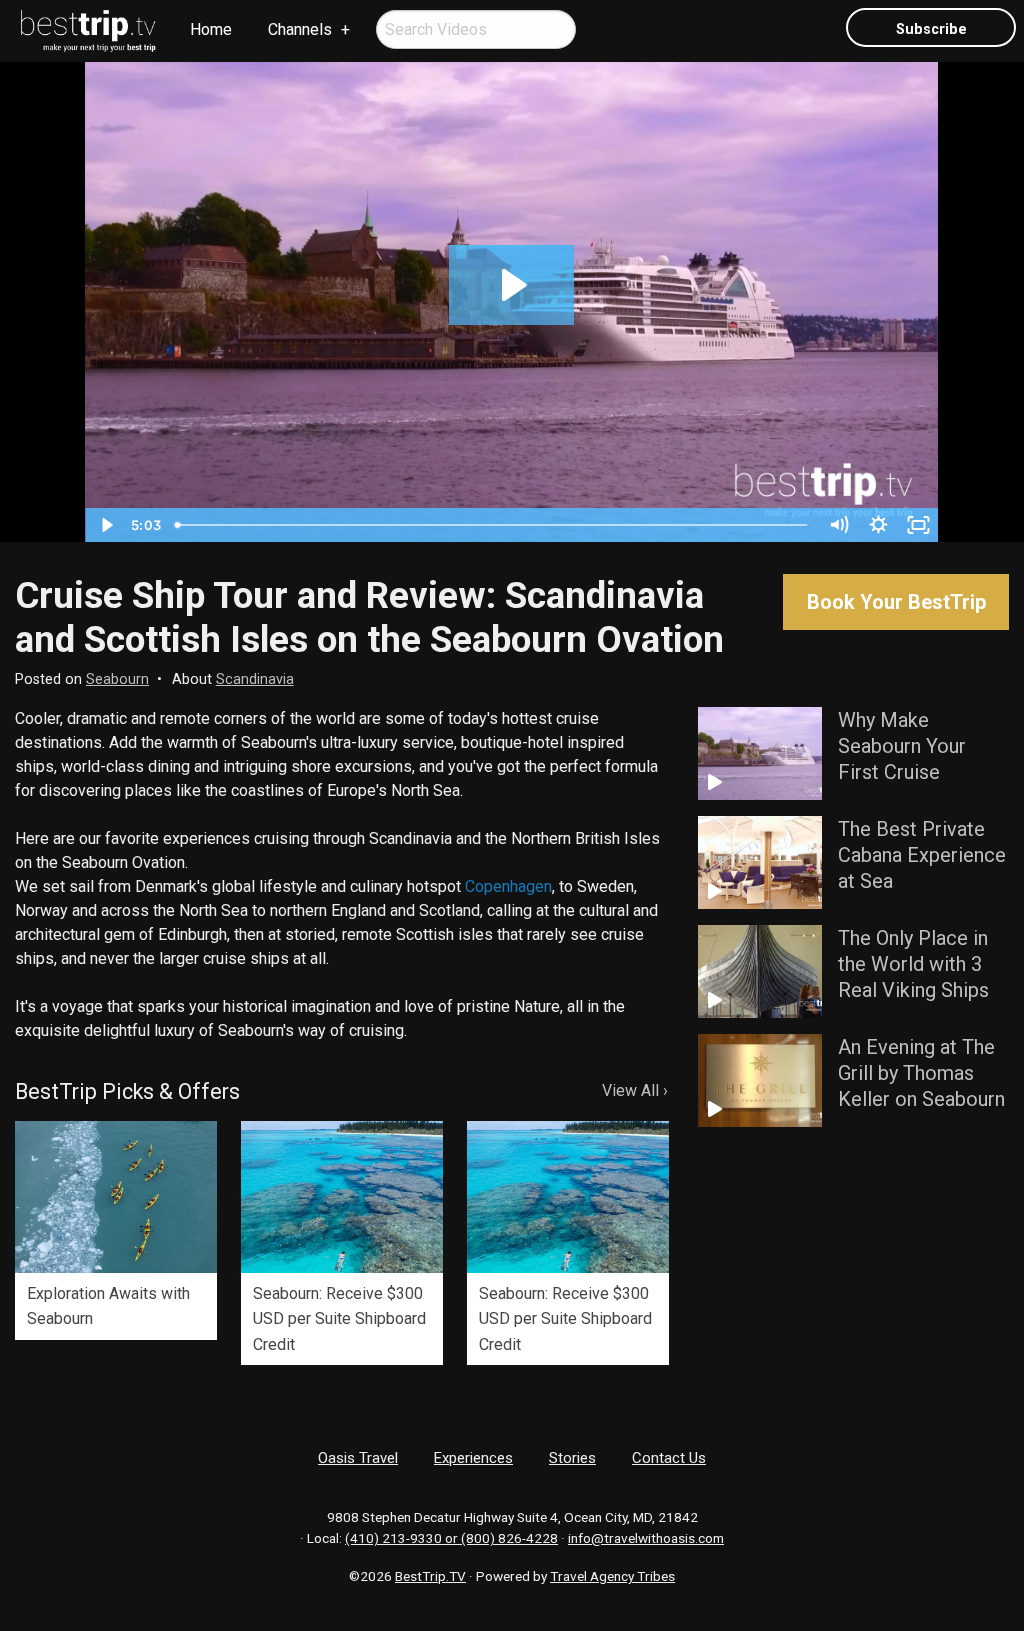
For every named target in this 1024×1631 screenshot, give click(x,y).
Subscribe (931, 29)
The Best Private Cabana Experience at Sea (922, 855)
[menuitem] (89, 31)
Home (211, 29)
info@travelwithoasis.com (646, 1538)
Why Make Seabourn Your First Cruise (902, 746)
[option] (116, 1230)
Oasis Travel (358, 1458)
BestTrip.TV (430, 1576)
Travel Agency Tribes (612, 1576)
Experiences (473, 1458)
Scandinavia (255, 679)
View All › (635, 1090)
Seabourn (117, 679)
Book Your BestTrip (896, 602)
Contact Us (669, 1458)
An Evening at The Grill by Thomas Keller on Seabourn (921, 1073)
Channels (300, 29)
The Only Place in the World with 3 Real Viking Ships (913, 964)
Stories (572, 1458)
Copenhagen (508, 886)
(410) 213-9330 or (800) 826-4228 (451, 1538)
